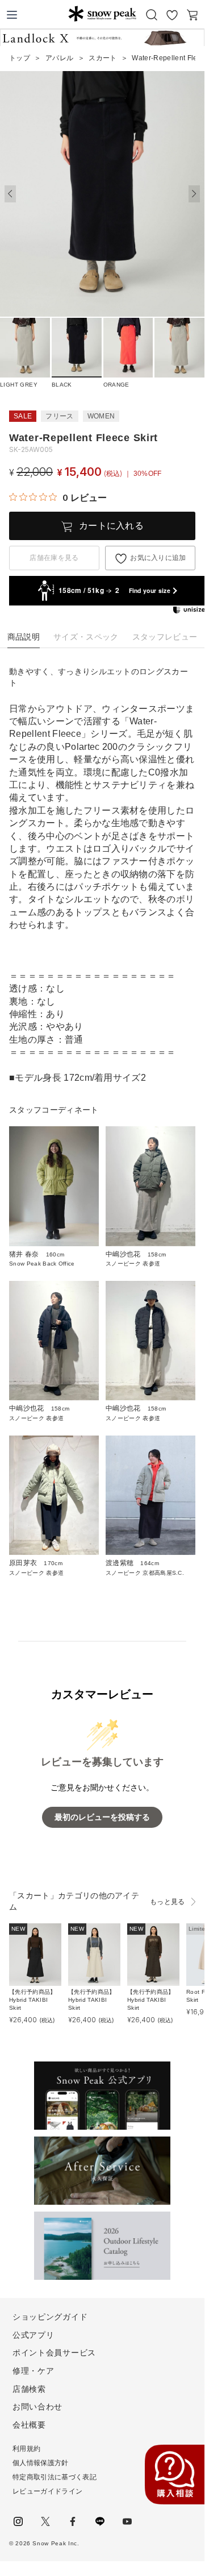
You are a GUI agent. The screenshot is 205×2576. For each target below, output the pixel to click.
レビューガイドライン (47, 2491)
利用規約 (26, 2449)
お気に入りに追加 (158, 558)
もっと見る (168, 1902)
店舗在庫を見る (54, 558)
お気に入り (172, 15)
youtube (127, 2521)
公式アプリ (34, 2335)
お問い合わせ (37, 2407)
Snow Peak (102, 14)
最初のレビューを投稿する (102, 1817)
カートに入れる (111, 526)
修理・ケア (34, 2371)
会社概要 (29, 2425)
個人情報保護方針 (41, 2463)
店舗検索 (29, 2389)
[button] (194, 194)
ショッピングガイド (50, 2317)
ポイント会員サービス (54, 2353)
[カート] (193, 15)
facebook (73, 2521)
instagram (18, 2521)
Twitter (45, 2521)
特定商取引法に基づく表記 (55, 2477)
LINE (100, 2521)
